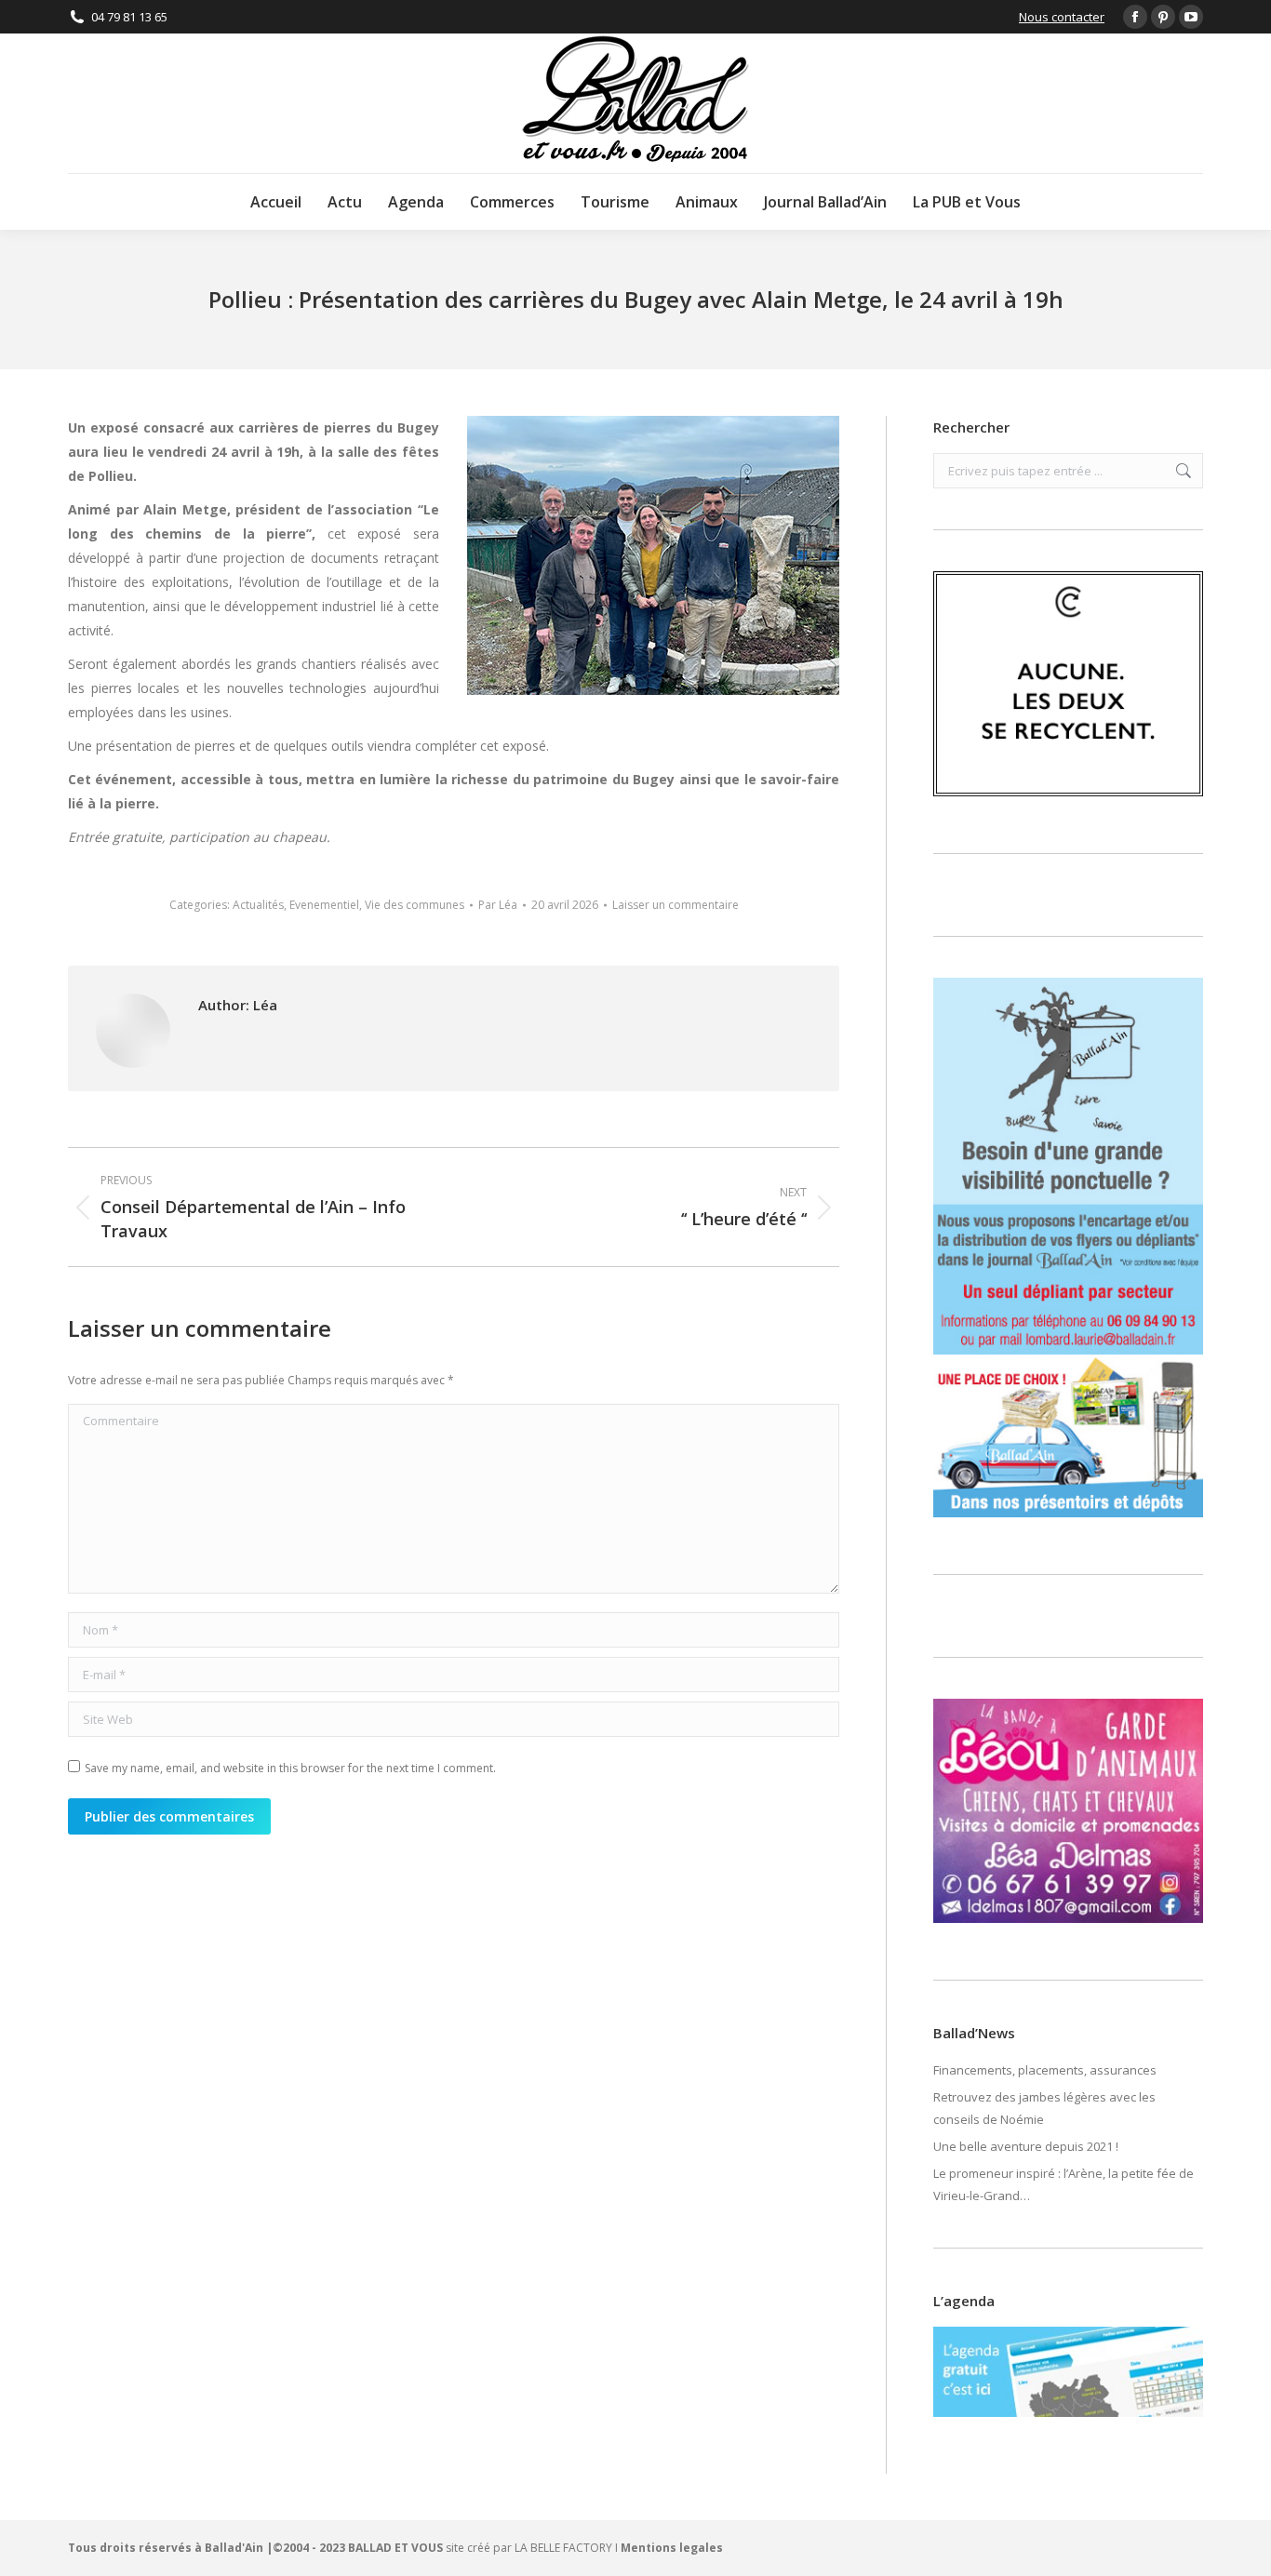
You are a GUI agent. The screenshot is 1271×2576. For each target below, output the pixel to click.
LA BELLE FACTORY (563, 2548)
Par (498, 905)
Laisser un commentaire (676, 905)
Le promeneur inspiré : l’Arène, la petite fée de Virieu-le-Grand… (1064, 2184)
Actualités (258, 905)
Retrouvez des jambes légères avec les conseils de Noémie (1044, 2108)
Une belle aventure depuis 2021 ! (1026, 2146)
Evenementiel (324, 905)
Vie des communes (415, 905)
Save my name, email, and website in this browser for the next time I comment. (290, 1768)
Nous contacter (1062, 17)
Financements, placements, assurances (1045, 2070)
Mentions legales (672, 2548)
